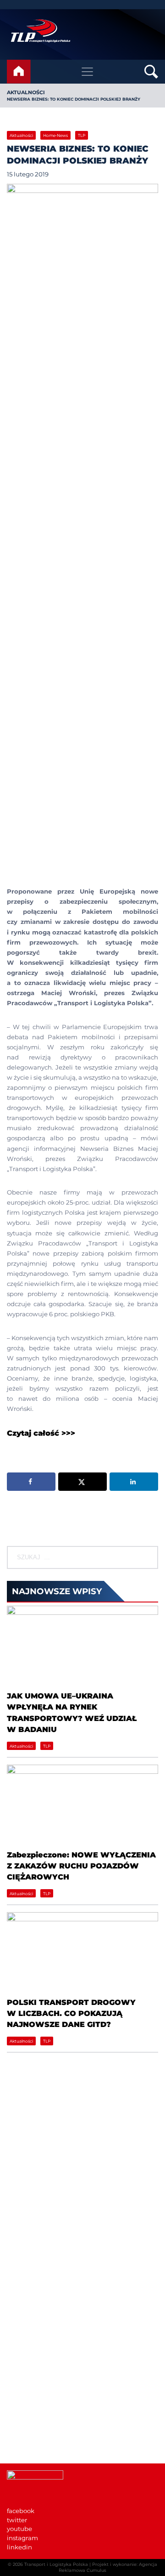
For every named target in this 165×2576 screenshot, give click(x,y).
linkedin (19, 2547)
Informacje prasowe (37, 2401)
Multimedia (25, 2428)
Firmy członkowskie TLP (43, 2309)
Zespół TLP (24, 2336)
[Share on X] (82, 1482)
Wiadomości (26, 2291)
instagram (22, 2538)
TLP (82, 135)
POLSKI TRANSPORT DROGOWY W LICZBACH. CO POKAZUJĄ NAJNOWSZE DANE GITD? (71, 2013)
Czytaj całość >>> (41, 1433)
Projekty (19, 2327)
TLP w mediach (30, 2410)
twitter (17, 2520)
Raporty (19, 2318)
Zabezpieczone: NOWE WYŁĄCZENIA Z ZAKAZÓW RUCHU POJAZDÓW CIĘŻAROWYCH (81, 1866)
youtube (19, 2529)
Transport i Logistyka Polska (56, 2564)
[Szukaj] (151, 1557)
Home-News (55, 135)
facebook (21, 2511)
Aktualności (26, 92)
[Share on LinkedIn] (134, 1482)
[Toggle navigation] (88, 72)
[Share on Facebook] (31, 1482)
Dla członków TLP (34, 2419)
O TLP (16, 2300)
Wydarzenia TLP (32, 2392)
